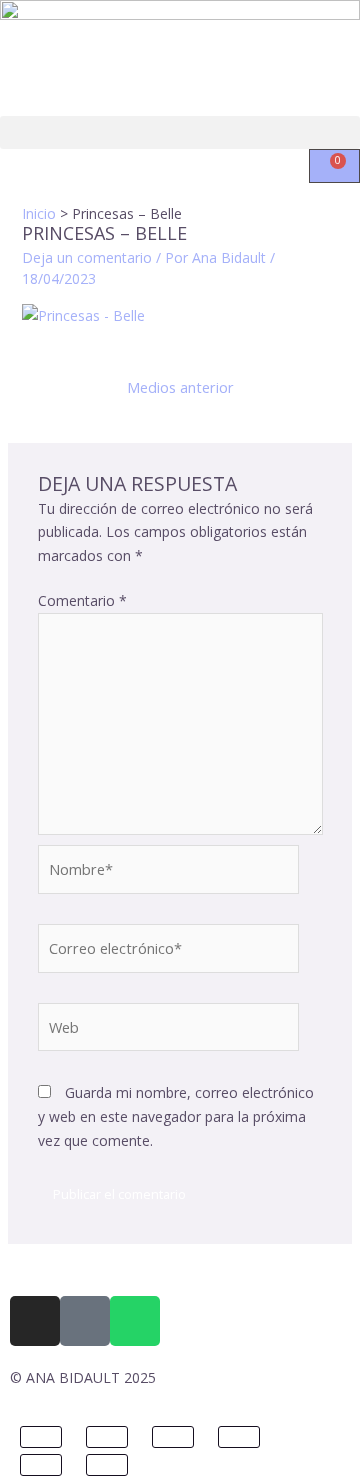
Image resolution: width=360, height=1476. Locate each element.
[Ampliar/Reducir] (41, 1437)
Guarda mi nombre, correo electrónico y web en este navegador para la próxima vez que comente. (176, 1116)
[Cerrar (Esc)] (239, 1437)
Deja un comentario (87, 257)
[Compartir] (173, 1437)
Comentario (82, 600)
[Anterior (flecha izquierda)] (41, 1465)
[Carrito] (334, 166)
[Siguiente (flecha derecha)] (107, 1465)
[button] (180, 132)
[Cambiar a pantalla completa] (107, 1437)
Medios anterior (180, 387)
